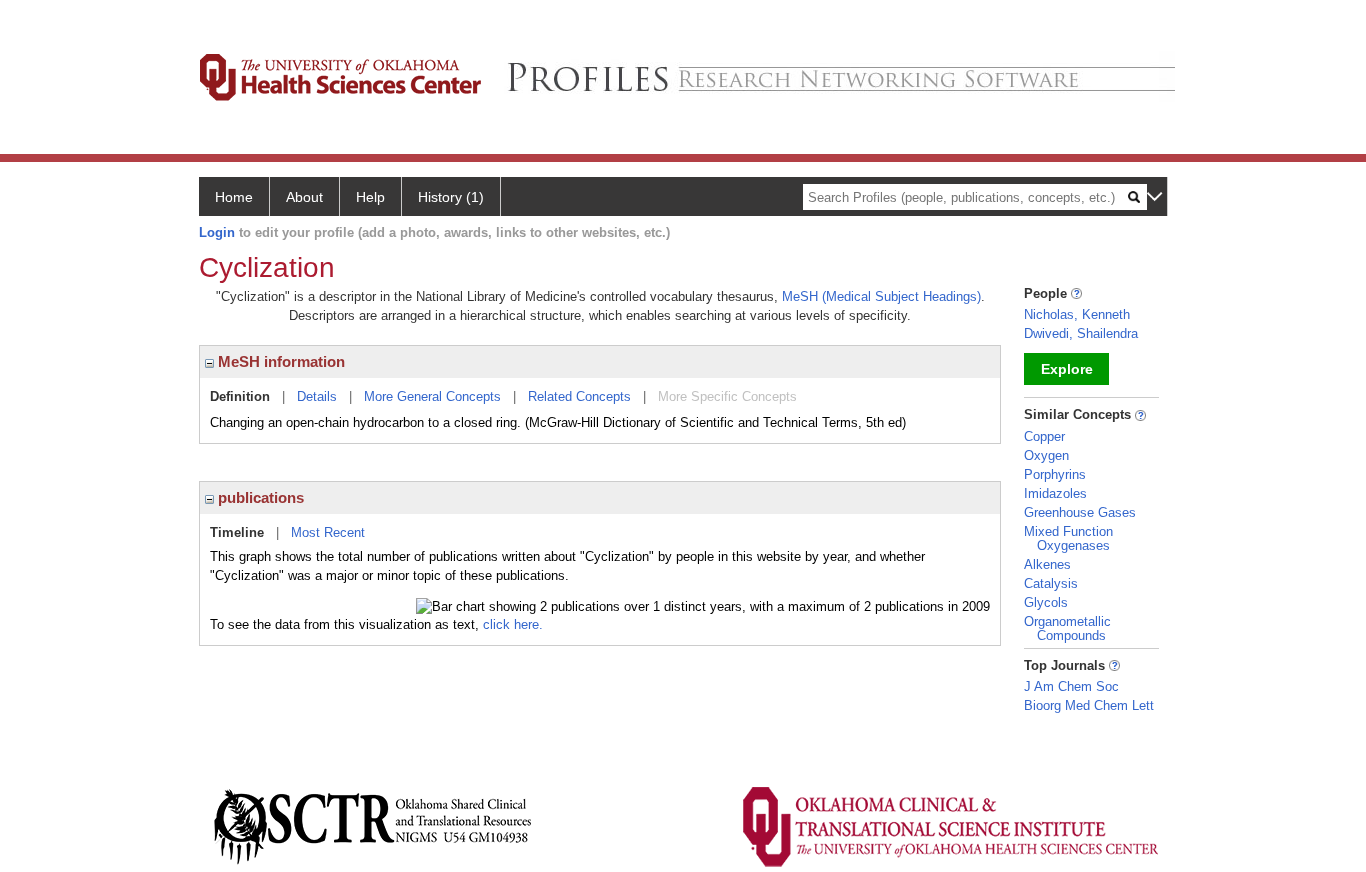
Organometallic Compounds (1067, 628)
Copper (1044, 436)
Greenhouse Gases (1080, 512)
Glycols (1046, 602)
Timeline (237, 532)
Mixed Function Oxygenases (1068, 538)
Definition (240, 396)
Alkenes (1047, 564)
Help (370, 197)
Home (234, 197)
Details (317, 396)
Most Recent (328, 532)
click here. (513, 624)
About (304, 197)
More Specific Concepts (727, 396)
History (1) (451, 197)
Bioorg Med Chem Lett (1089, 705)
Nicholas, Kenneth (1077, 314)
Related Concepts (579, 396)
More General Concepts (432, 396)
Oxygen (1046, 455)
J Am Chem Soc (1071, 686)
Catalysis (1051, 583)
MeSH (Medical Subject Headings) (881, 296)
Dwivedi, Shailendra (1081, 333)
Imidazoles (1055, 493)
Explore (1067, 369)
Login (217, 232)
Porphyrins (1055, 474)
